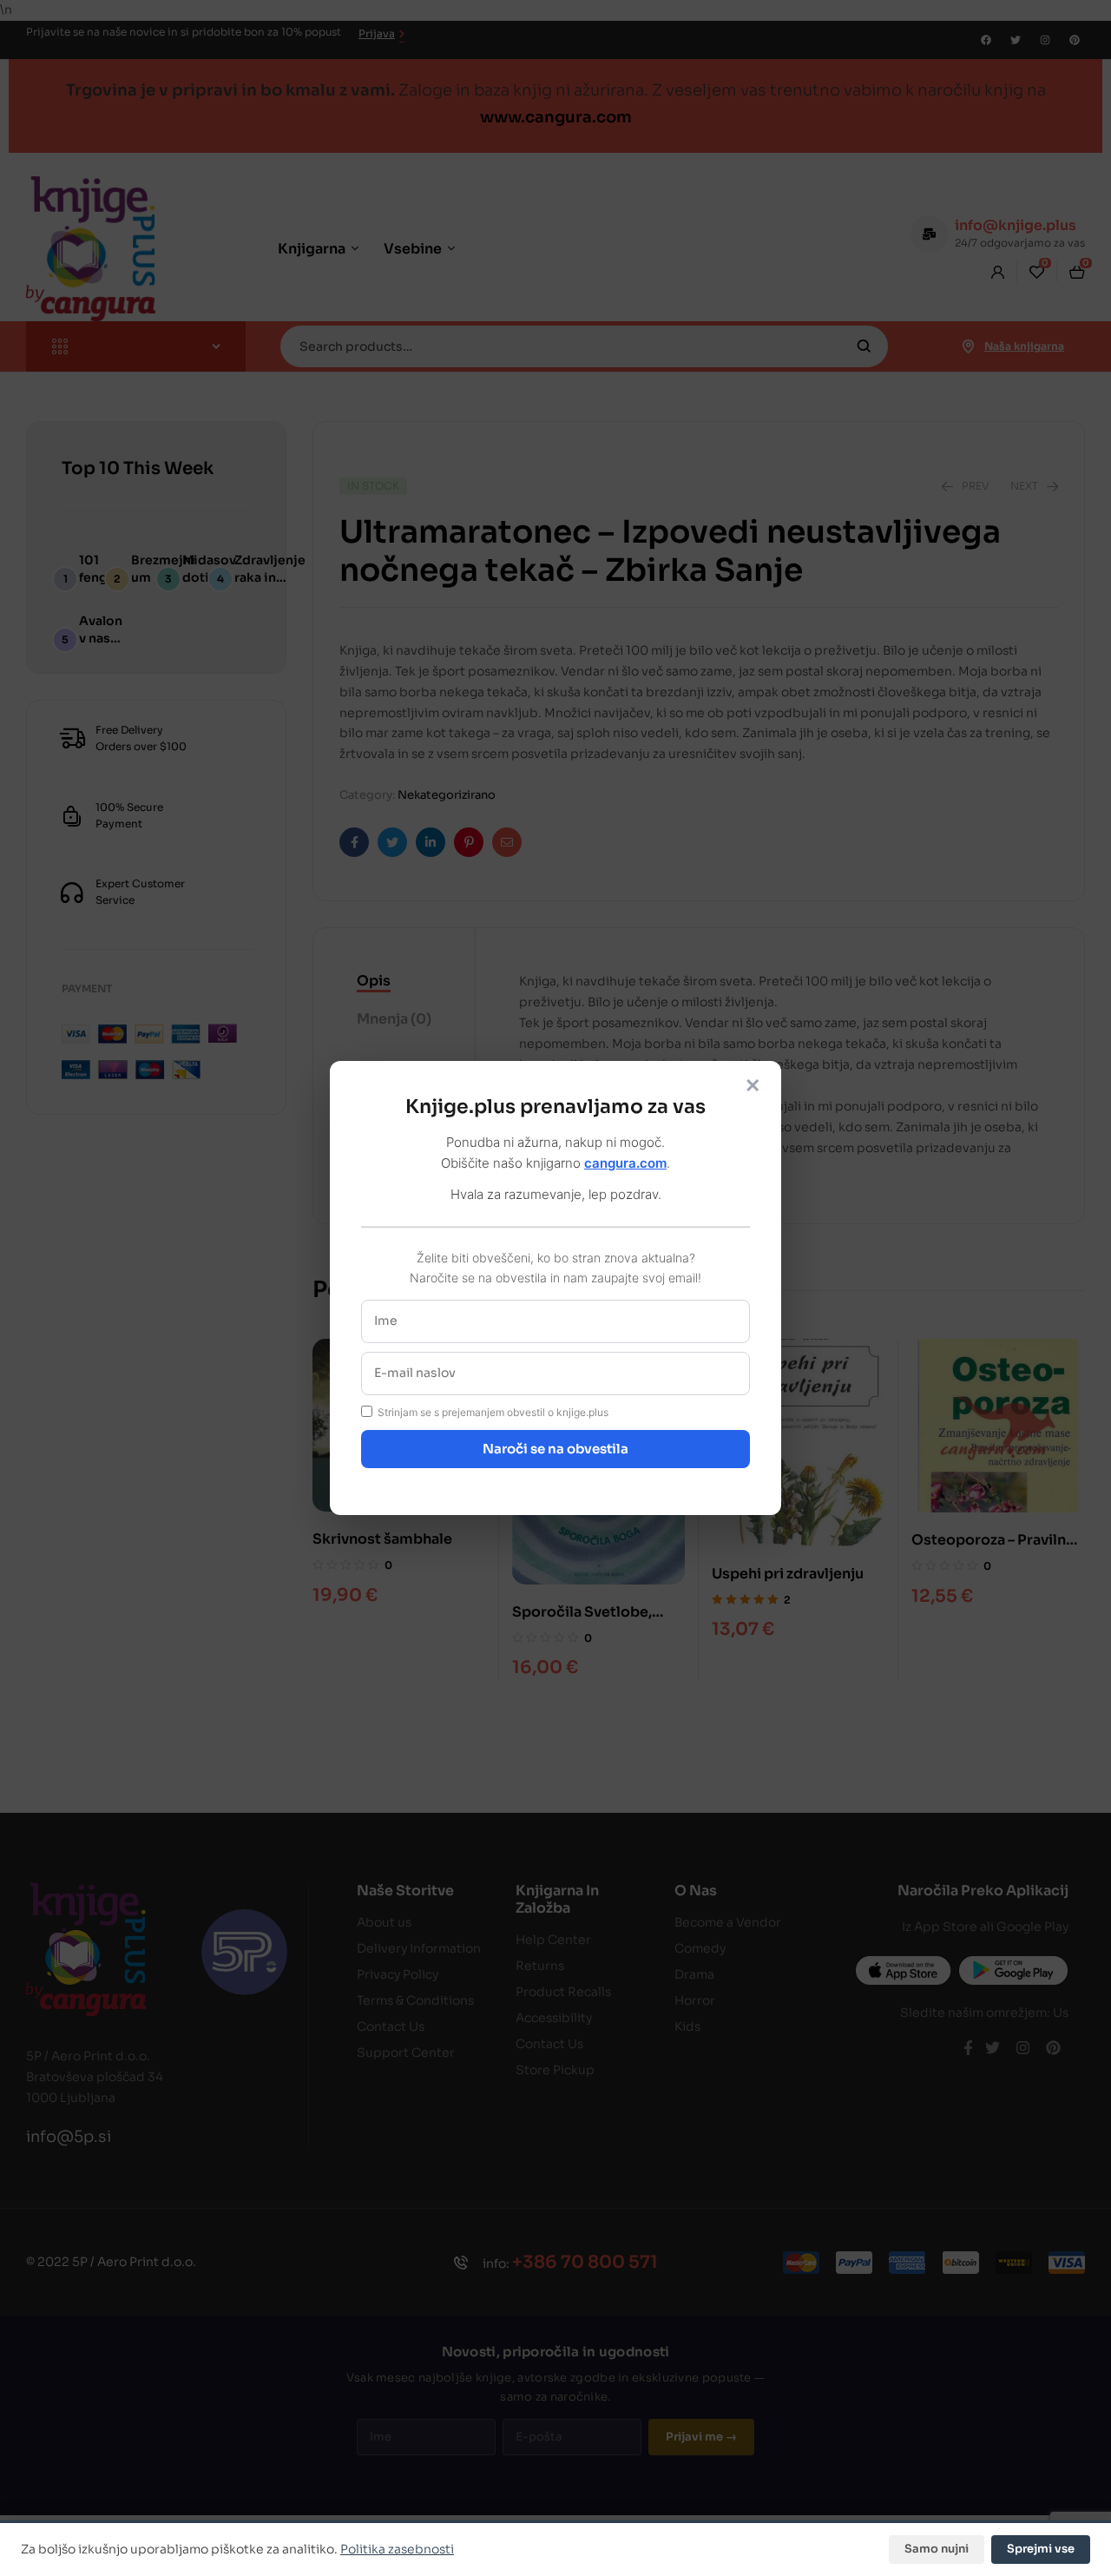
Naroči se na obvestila (555, 1449)
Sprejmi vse (1041, 2549)
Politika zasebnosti (397, 2549)
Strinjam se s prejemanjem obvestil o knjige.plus (493, 1412)
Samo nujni (937, 2549)
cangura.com (625, 1163)
